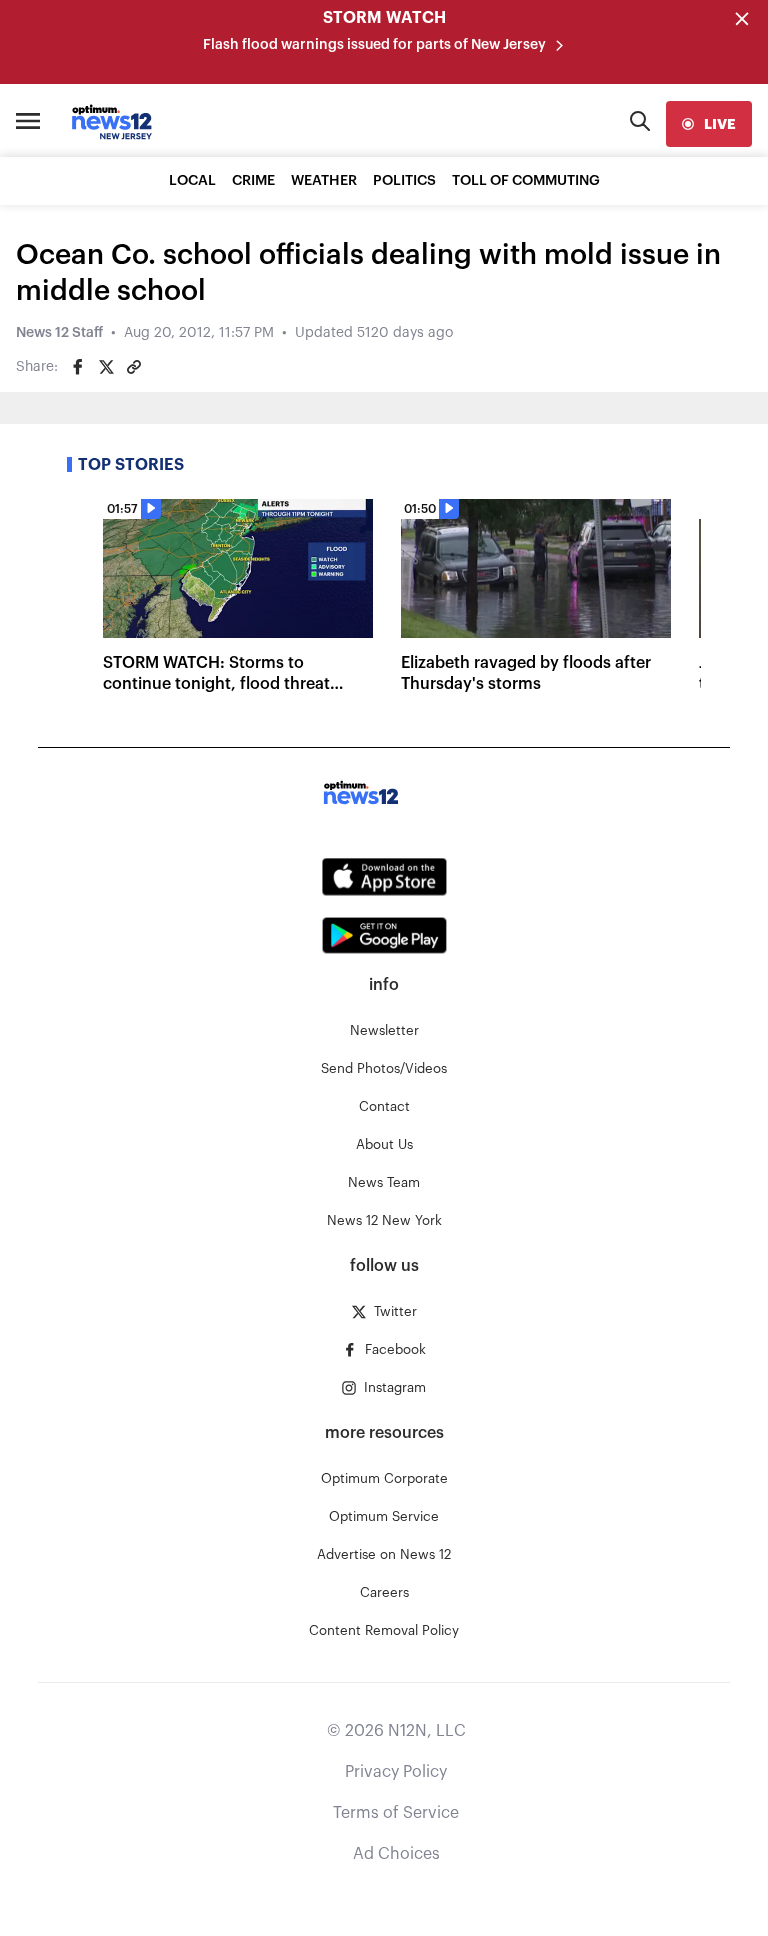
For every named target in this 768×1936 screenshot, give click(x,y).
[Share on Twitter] (106, 367)
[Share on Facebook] (78, 367)
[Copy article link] (134, 367)
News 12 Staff (59, 333)
